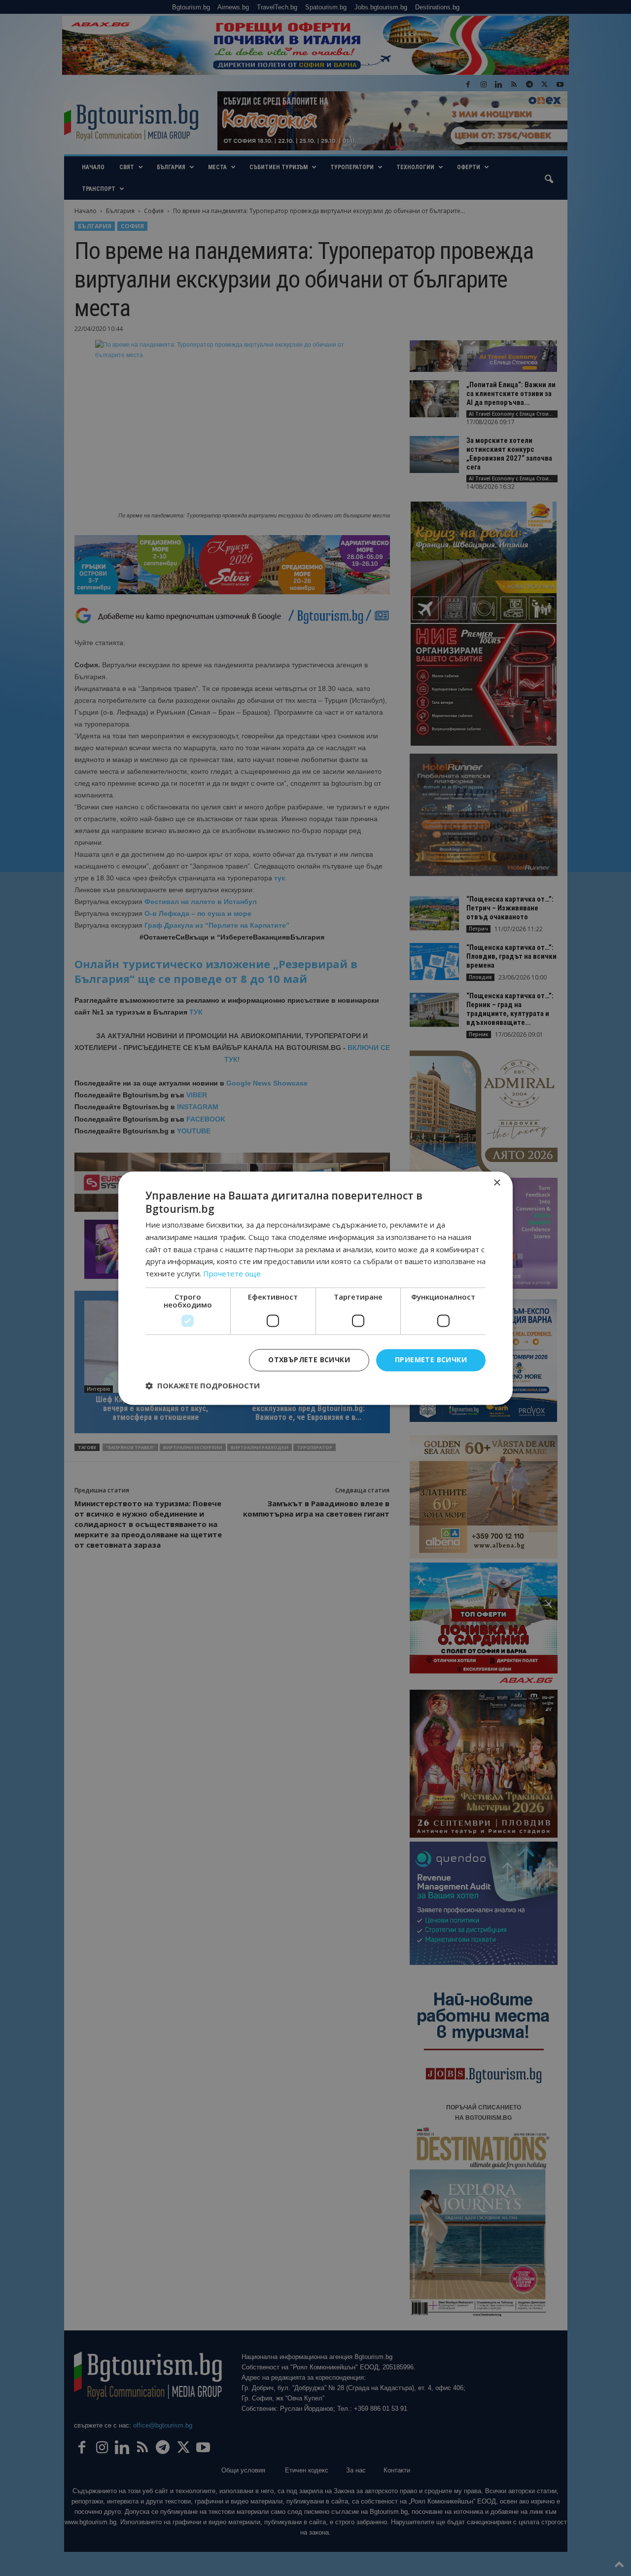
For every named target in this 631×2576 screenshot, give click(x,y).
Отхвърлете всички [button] (309, 1360)
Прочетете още (232, 1274)
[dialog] (315, 1288)
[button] (203, 1385)
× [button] (497, 1183)
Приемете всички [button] (431, 1360)
